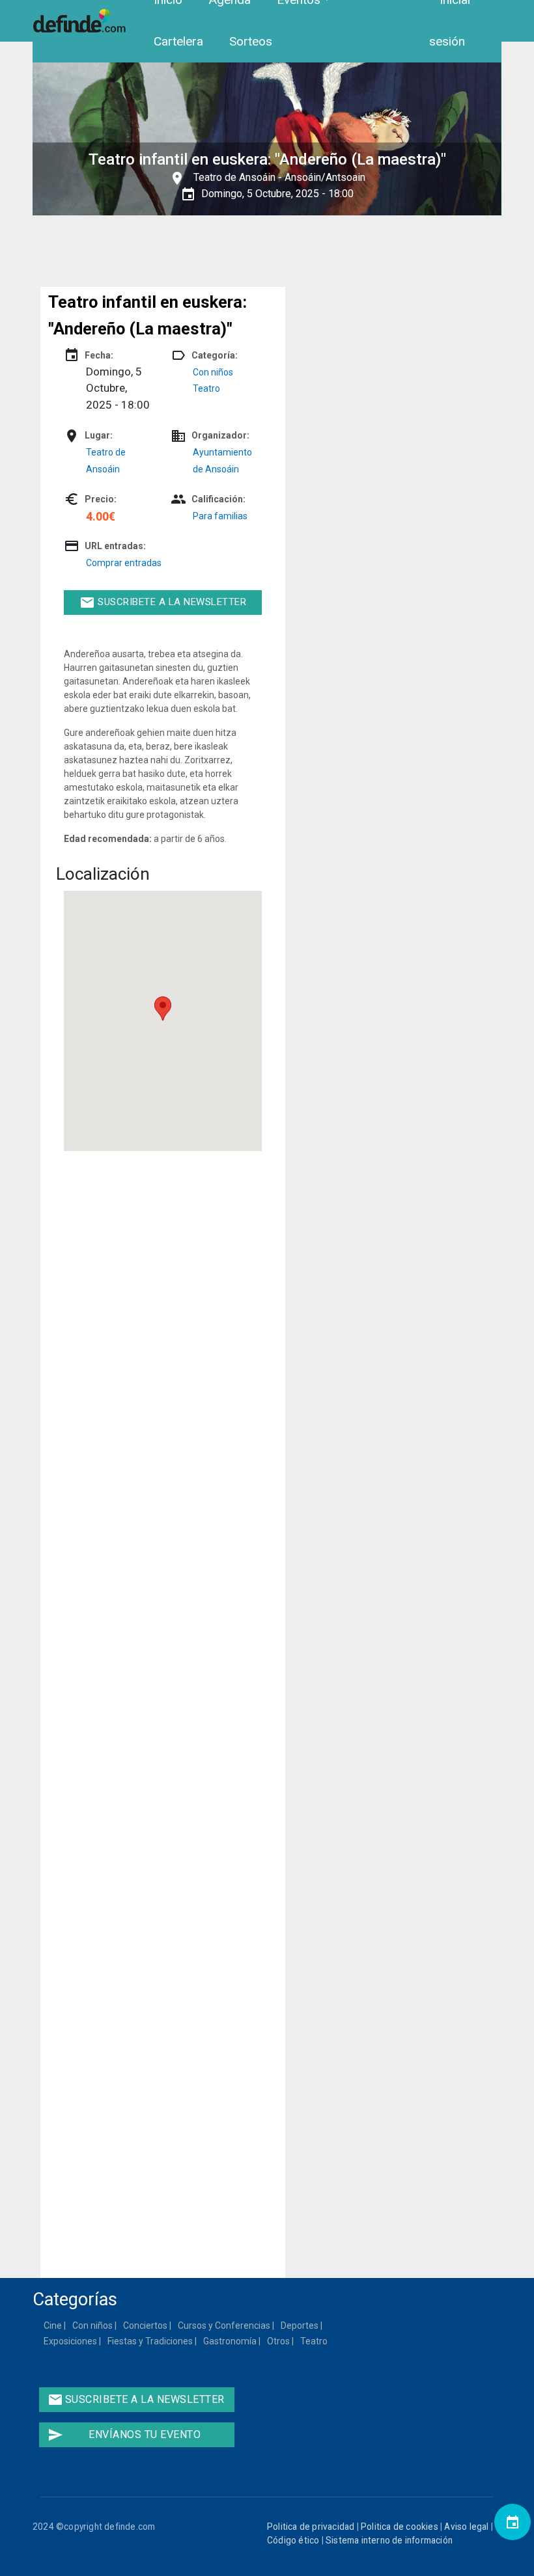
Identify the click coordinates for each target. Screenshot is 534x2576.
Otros (279, 2341)
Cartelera (178, 41)
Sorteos (251, 41)
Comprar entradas (124, 563)
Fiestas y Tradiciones (151, 2341)
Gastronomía (231, 2341)
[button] (163, 1009)
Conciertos (146, 2325)
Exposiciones (71, 2341)
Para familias (220, 516)
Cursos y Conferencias (225, 2325)
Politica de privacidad (311, 2527)
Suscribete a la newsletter (163, 603)
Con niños (213, 372)
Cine (53, 2325)
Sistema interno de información (389, 2540)
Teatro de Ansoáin (234, 177)
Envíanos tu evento (124, 2435)
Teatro (206, 388)
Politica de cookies (400, 2527)
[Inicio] (81, 21)
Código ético (293, 2540)
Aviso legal (466, 2527)
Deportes (300, 2325)
